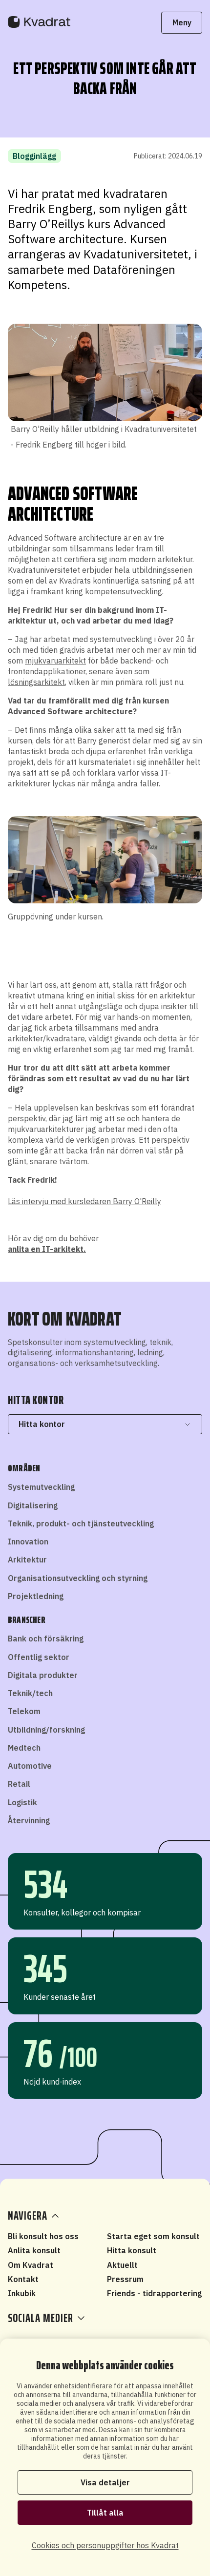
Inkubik (22, 2293)
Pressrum (125, 2279)
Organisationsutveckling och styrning (78, 1578)
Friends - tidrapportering (154, 2293)
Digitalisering (33, 1505)
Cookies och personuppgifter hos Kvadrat (105, 2545)
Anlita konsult (34, 2250)
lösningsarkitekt (36, 682)
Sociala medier (41, 2318)
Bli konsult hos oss (43, 2236)
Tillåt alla (105, 2513)
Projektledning (36, 1596)
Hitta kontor (42, 1424)
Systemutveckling (41, 1487)
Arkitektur (27, 1560)
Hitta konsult (132, 2250)
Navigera (28, 2216)
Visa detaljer (105, 2482)
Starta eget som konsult (153, 2236)
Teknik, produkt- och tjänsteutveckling (81, 1523)
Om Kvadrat (31, 2265)
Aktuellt (122, 2265)
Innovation (28, 1542)
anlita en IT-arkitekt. (47, 1249)
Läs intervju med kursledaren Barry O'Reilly (84, 1201)
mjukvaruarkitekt (55, 661)
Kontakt (23, 2279)
